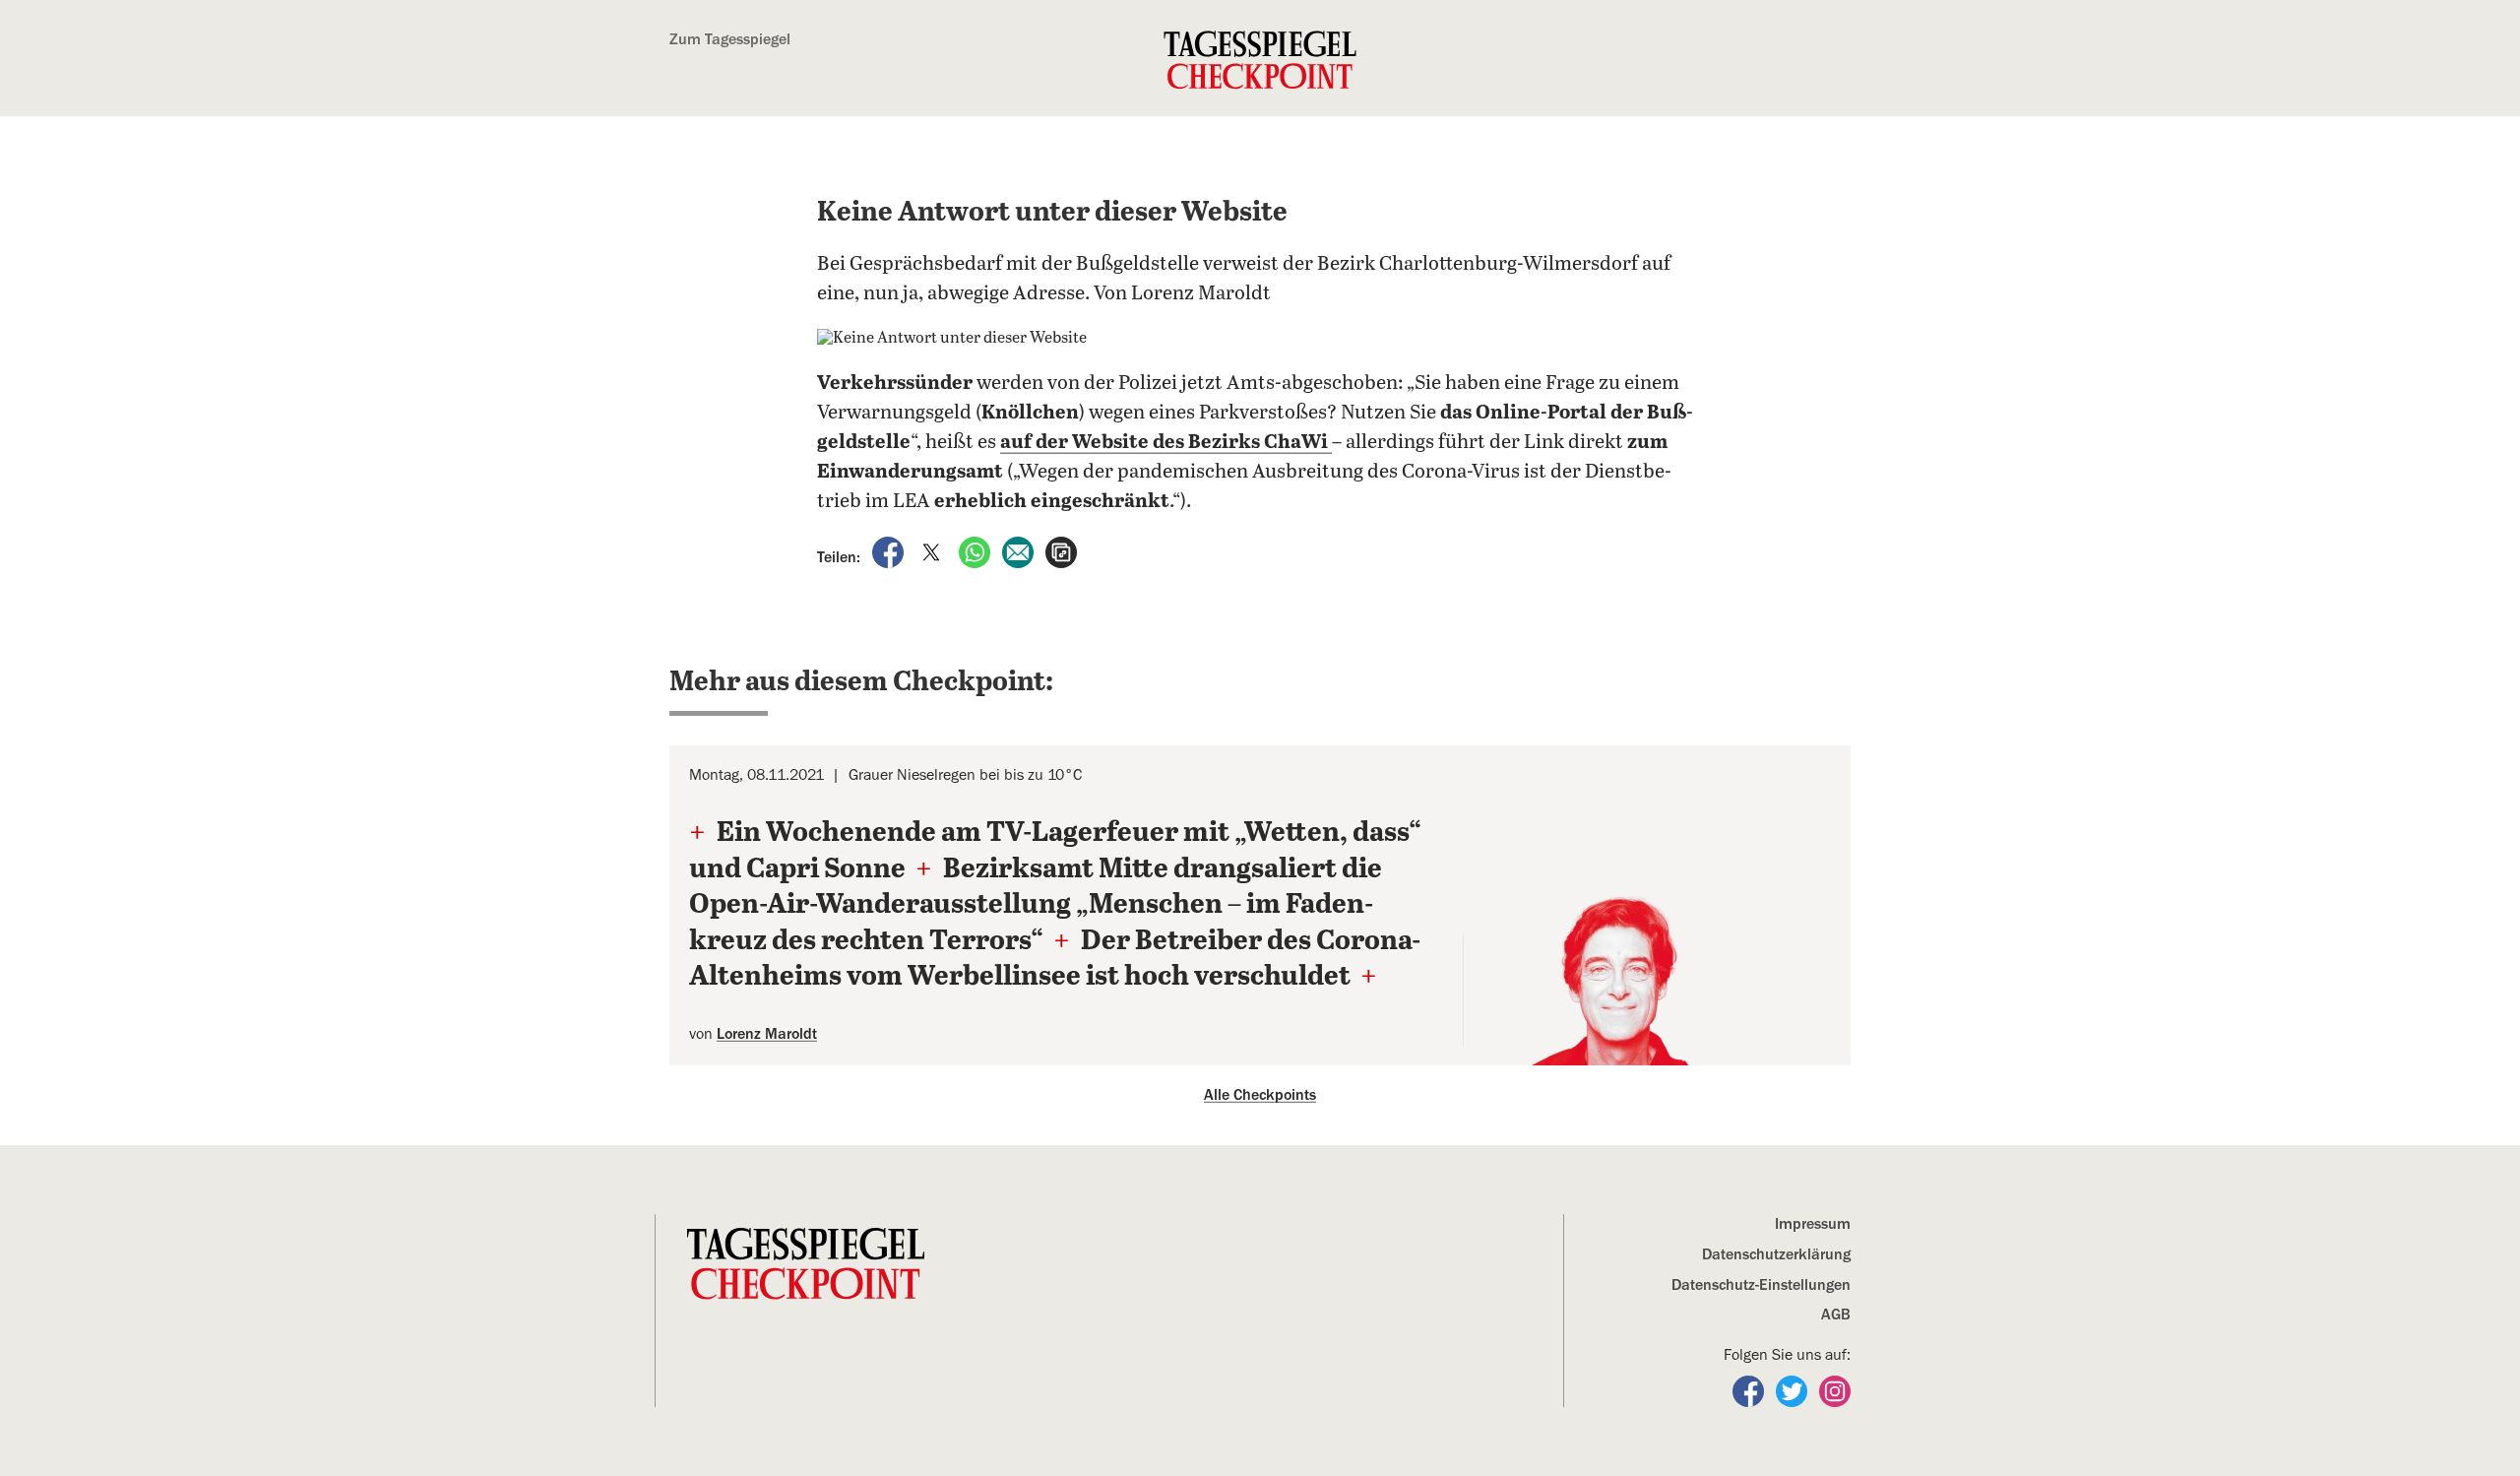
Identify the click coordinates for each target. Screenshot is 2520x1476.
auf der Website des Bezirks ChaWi (1166, 443)
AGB (1836, 1315)
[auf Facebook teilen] (890, 551)
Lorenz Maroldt (767, 1034)
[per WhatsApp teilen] (976, 551)
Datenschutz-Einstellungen (1761, 1285)
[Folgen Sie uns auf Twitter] (1794, 1390)
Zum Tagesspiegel (730, 39)
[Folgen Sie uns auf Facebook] (1750, 1390)
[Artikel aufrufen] (1061, 551)
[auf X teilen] (933, 551)
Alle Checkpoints (1260, 1095)
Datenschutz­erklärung (1776, 1254)
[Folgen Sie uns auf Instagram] (1835, 1390)
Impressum (1813, 1224)
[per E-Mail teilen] (1020, 551)
